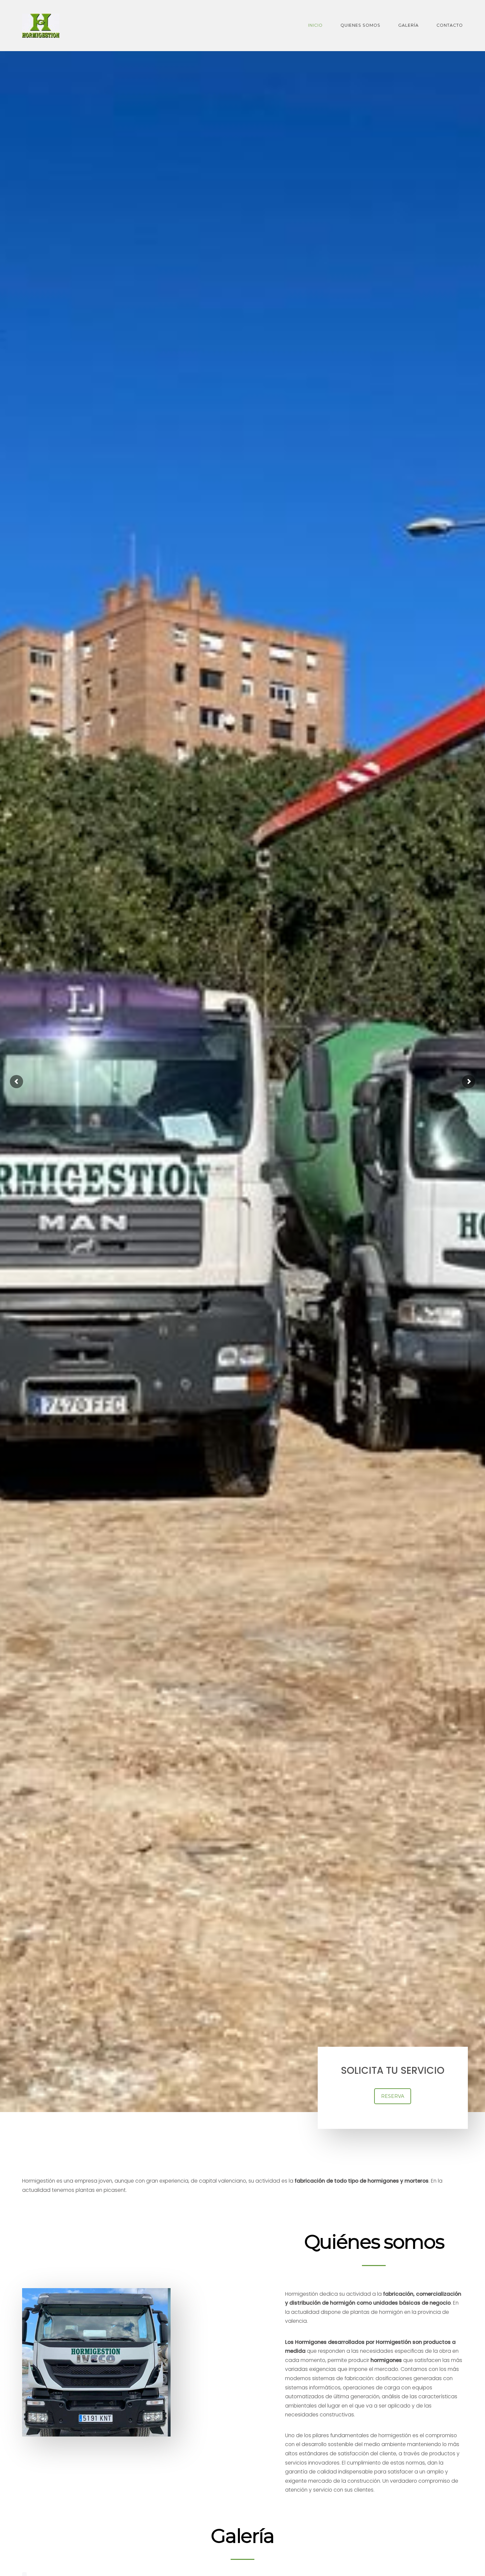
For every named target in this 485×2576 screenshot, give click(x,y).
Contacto (450, 25)
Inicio (315, 25)
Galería (408, 25)
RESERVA (393, 2096)
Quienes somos (360, 25)
